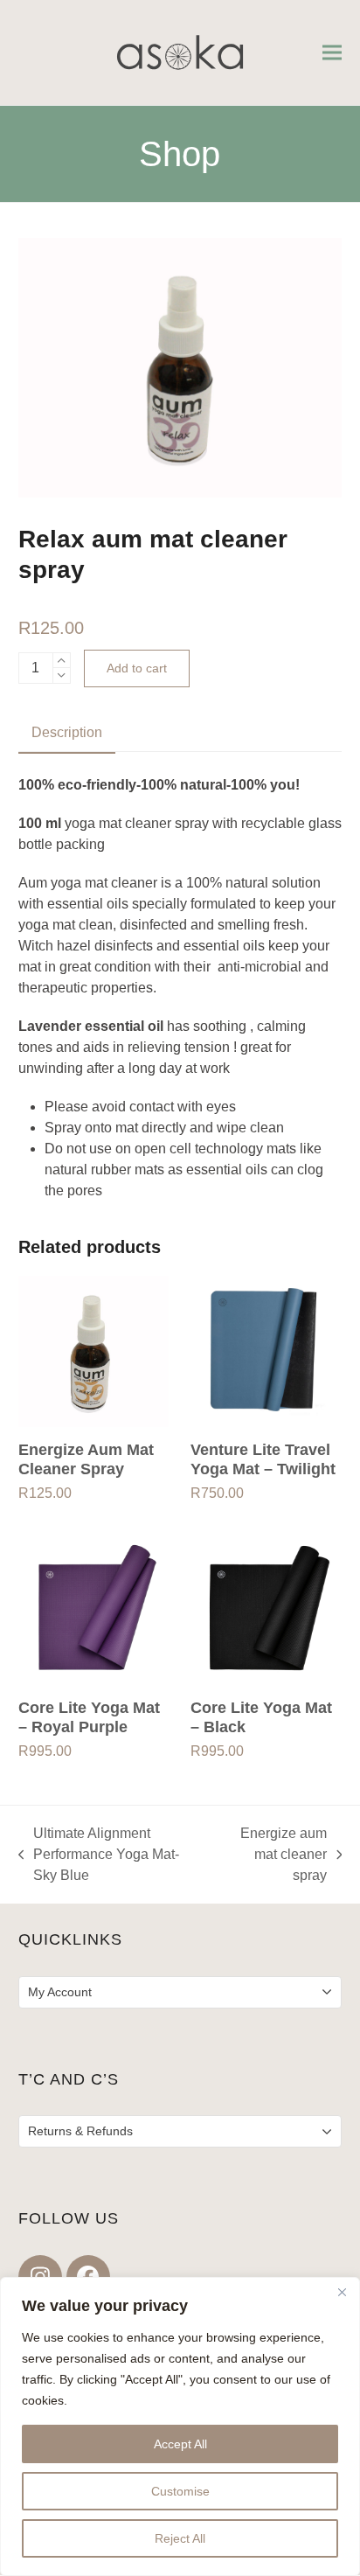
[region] (180, 2426)
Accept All (180, 2444)
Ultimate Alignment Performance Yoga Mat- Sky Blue (99, 1856)
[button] (332, 53)
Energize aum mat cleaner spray (275, 1856)
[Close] (342, 2292)
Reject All (180, 2538)
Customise (180, 2491)
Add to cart (137, 668)
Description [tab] (67, 732)
